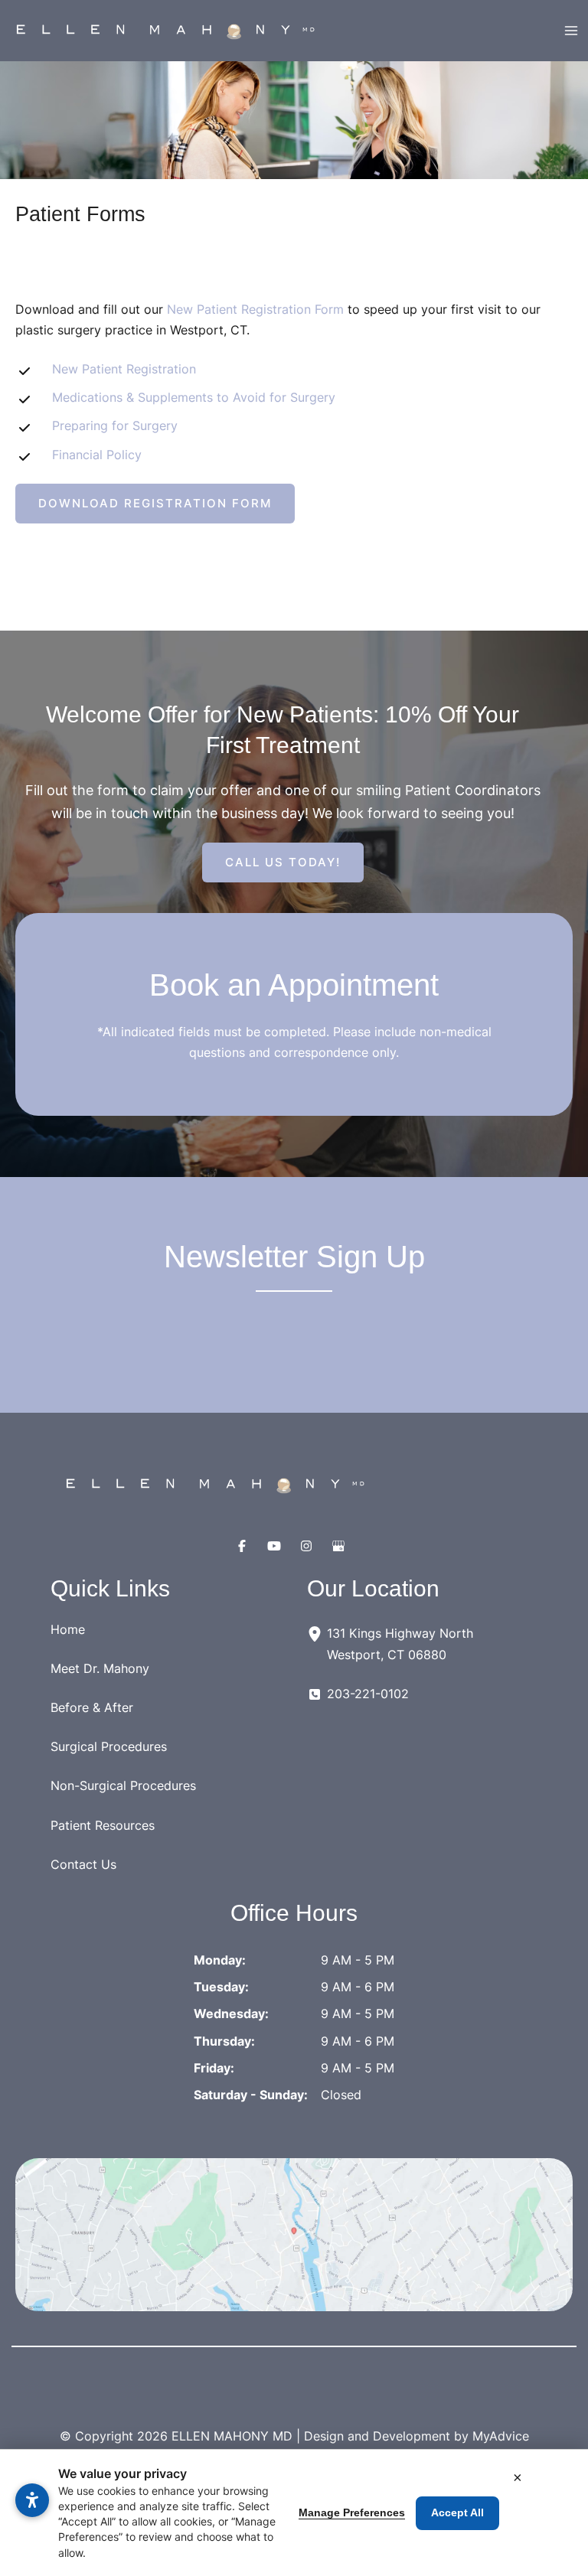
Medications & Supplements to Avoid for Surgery (194, 397)
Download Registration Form (167, 503)
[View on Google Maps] (294, 2235)
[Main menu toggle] (571, 31)
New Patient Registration (124, 369)
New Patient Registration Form (255, 309)
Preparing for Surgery (115, 426)
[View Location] (317, 1633)
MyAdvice (501, 2436)
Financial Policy (97, 455)
